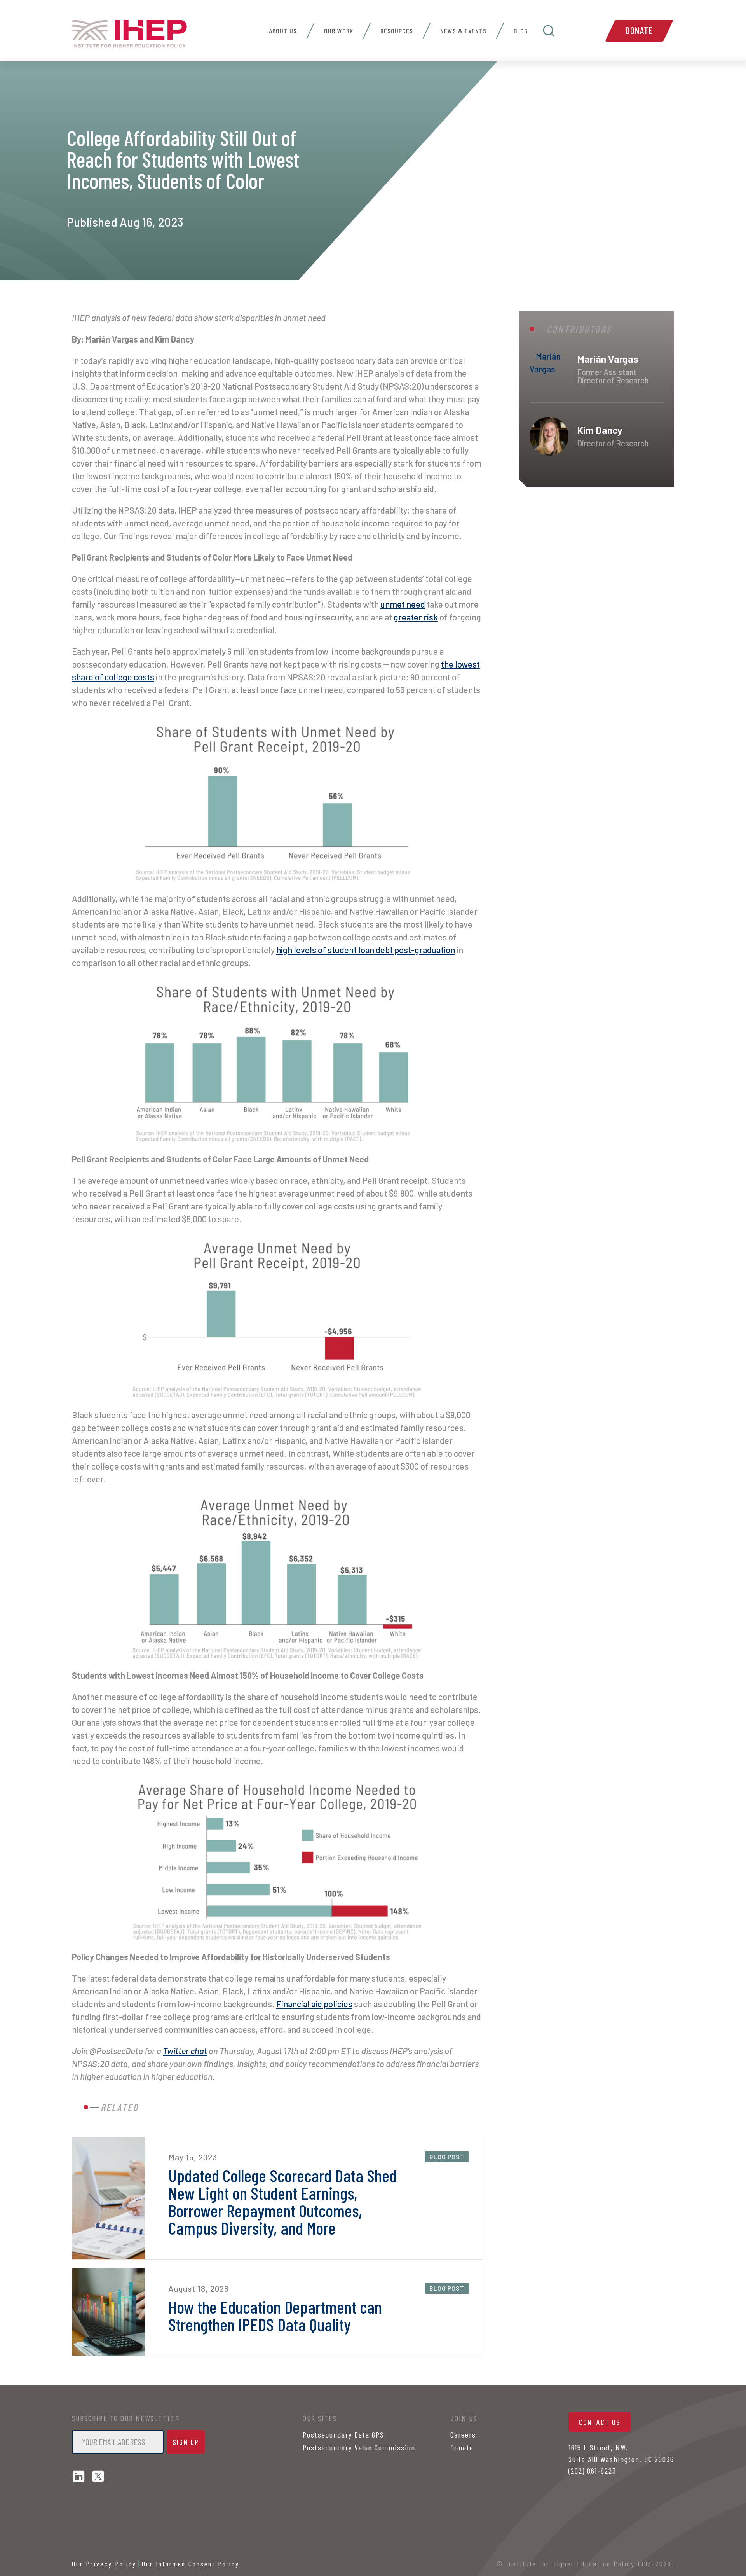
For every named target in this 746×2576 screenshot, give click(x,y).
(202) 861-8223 (592, 2471)
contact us (600, 2422)
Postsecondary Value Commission (359, 2447)
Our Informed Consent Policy (191, 2564)
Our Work (339, 31)
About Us (283, 31)
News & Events (463, 31)
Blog (521, 31)
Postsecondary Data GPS (343, 2434)
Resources (397, 31)
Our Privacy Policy (104, 2564)
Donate (639, 31)
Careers (463, 2434)
